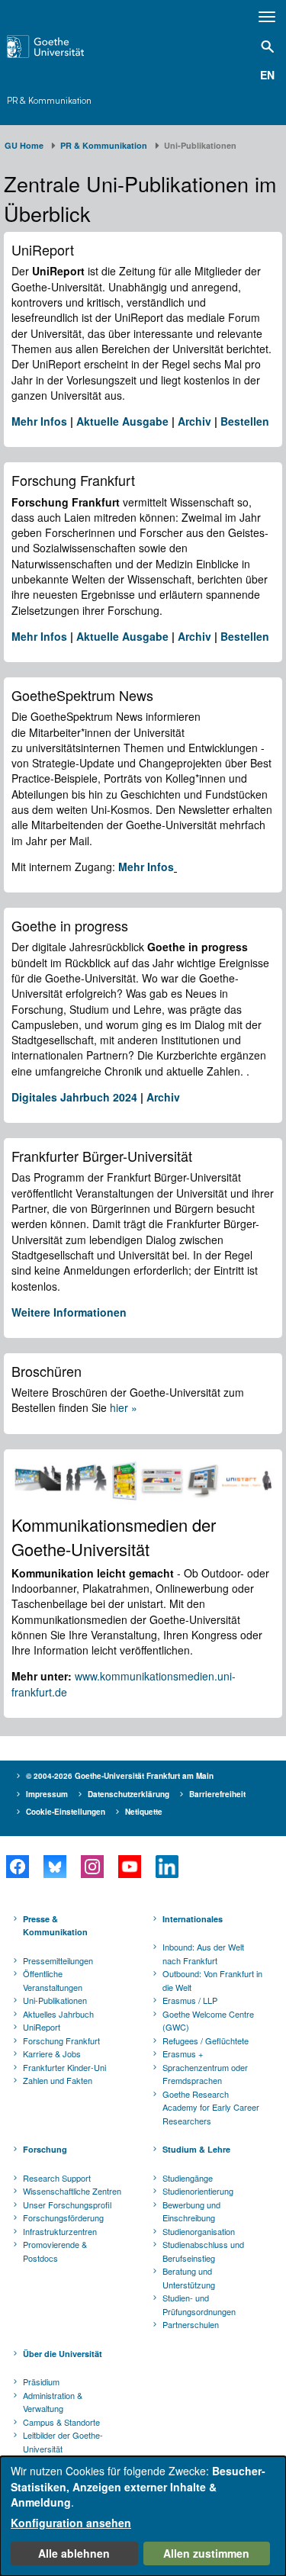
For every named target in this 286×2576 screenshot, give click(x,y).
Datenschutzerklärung (129, 1794)
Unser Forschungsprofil (67, 2205)
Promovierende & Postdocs (55, 2251)
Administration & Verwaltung (53, 2402)
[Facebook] (17, 1867)
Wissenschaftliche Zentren (72, 2191)
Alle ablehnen (74, 2553)
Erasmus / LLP (190, 2000)
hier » (124, 1407)
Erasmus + (183, 2053)
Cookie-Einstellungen (66, 1812)
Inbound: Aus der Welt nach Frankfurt (203, 1954)
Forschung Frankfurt (61, 2041)
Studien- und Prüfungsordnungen (199, 2304)
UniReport (42, 2027)
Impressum (47, 1794)
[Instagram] (92, 1867)
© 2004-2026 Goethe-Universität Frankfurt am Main (120, 1776)
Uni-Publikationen (55, 2000)
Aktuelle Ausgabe (122, 421)
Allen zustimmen (206, 2553)
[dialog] (143, 2516)
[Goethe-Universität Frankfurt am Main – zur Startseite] (64, 47)
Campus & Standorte (61, 2422)
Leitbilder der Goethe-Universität (63, 2442)
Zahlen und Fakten (58, 2080)
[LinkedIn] (167, 1867)
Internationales (193, 1919)
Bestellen (245, 421)
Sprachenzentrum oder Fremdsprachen (205, 2074)
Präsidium (41, 2381)
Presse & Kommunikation (55, 1926)
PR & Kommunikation (49, 101)
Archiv (194, 421)
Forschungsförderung (63, 2217)
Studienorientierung (198, 2191)
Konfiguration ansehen (71, 2523)
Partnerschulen (191, 2324)
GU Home (24, 145)
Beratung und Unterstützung (189, 2278)
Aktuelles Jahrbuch (58, 2014)
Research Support (57, 2178)
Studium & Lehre (196, 2149)
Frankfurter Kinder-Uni (64, 2067)
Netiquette (144, 1812)
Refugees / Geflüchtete (206, 2041)
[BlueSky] (55, 1867)
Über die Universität (63, 2354)
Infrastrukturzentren (60, 2231)
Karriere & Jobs (52, 2053)
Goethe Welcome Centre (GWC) (208, 2021)
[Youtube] (129, 1867)
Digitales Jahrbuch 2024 (74, 1097)
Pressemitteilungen (58, 1960)
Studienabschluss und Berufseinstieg (203, 2251)
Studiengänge (188, 2178)
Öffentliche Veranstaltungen (53, 1980)
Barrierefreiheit (217, 1794)
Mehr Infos (39, 421)
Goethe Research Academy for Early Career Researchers (211, 2107)
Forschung (45, 2149)
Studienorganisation (199, 2231)
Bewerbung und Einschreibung (191, 2211)
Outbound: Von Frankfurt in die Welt (212, 1980)
